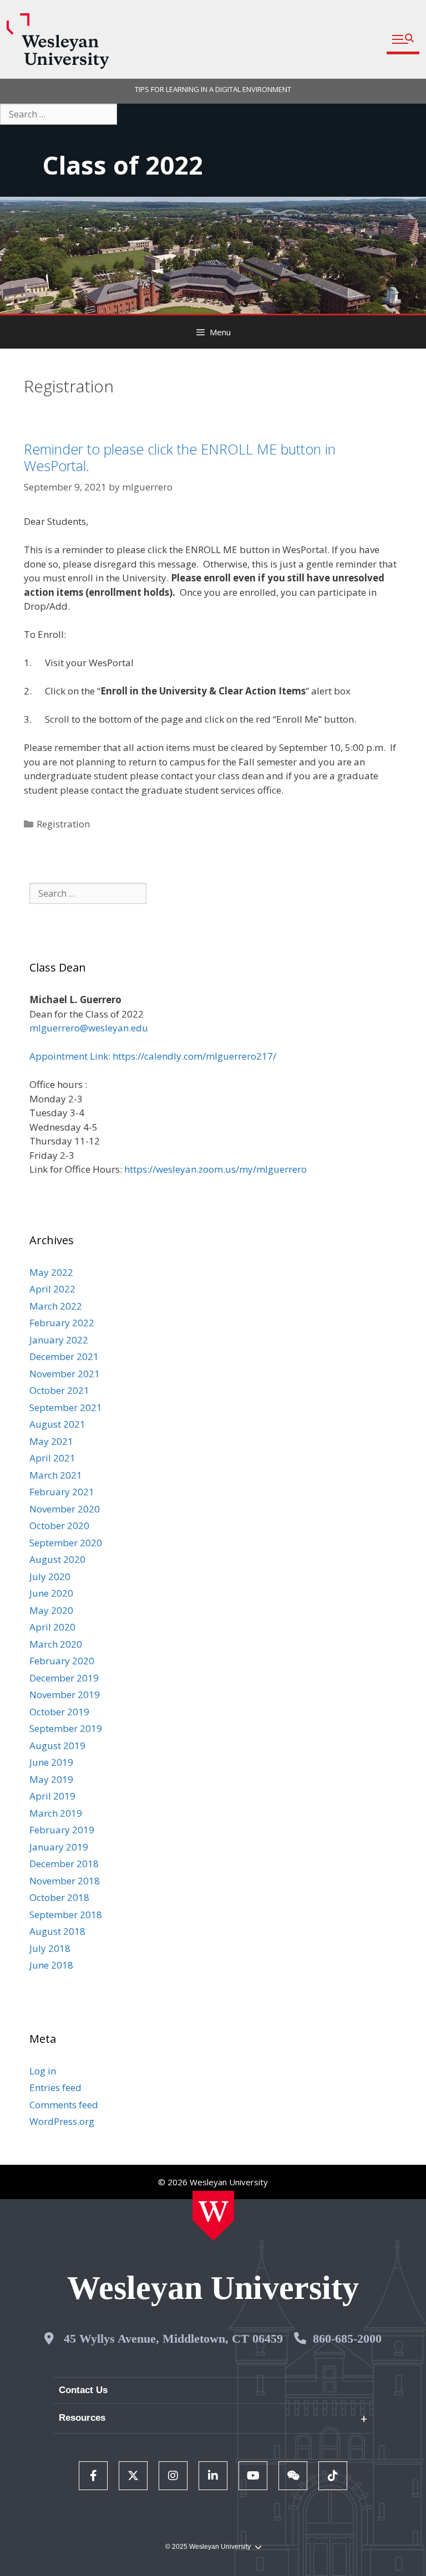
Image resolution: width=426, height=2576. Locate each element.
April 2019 (52, 1796)
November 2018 (65, 1881)
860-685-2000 (347, 2339)
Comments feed (64, 2105)
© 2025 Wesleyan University (208, 2547)
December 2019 (64, 1678)
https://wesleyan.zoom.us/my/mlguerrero (215, 1169)
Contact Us (83, 2390)
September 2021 (66, 1407)
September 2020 (66, 1543)
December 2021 (64, 1356)
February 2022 (62, 1323)
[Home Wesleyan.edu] (213, 2216)
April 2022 (52, 1289)
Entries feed (55, 2087)
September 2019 (66, 1728)
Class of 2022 (123, 165)
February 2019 (62, 1830)
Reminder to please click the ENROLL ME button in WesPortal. (180, 457)
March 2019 (56, 1813)
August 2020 (57, 1559)
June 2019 (51, 1762)
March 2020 (56, 1644)
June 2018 (51, 1965)
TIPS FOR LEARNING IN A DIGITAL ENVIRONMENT (213, 89)
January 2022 (59, 1340)
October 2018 (59, 1897)
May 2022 (51, 1272)
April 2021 (52, 1458)
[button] (403, 40)
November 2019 (65, 1695)
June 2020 (51, 1593)
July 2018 (50, 1948)
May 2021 (51, 1441)
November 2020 (65, 1509)
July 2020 (50, 1576)
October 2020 (59, 1525)
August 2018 (57, 1931)
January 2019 (59, 1847)
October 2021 (59, 1390)
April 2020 (52, 1627)
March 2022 (56, 1306)
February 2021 (62, 1492)
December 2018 (64, 1864)
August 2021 (57, 1424)
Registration (63, 824)
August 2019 (57, 1746)
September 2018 (66, 1915)
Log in (43, 2071)
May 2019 (51, 1779)
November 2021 (65, 1374)
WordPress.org (62, 2121)
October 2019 (59, 1712)
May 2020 (51, 1610)
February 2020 (62, 1661)
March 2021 (56, 1475)
